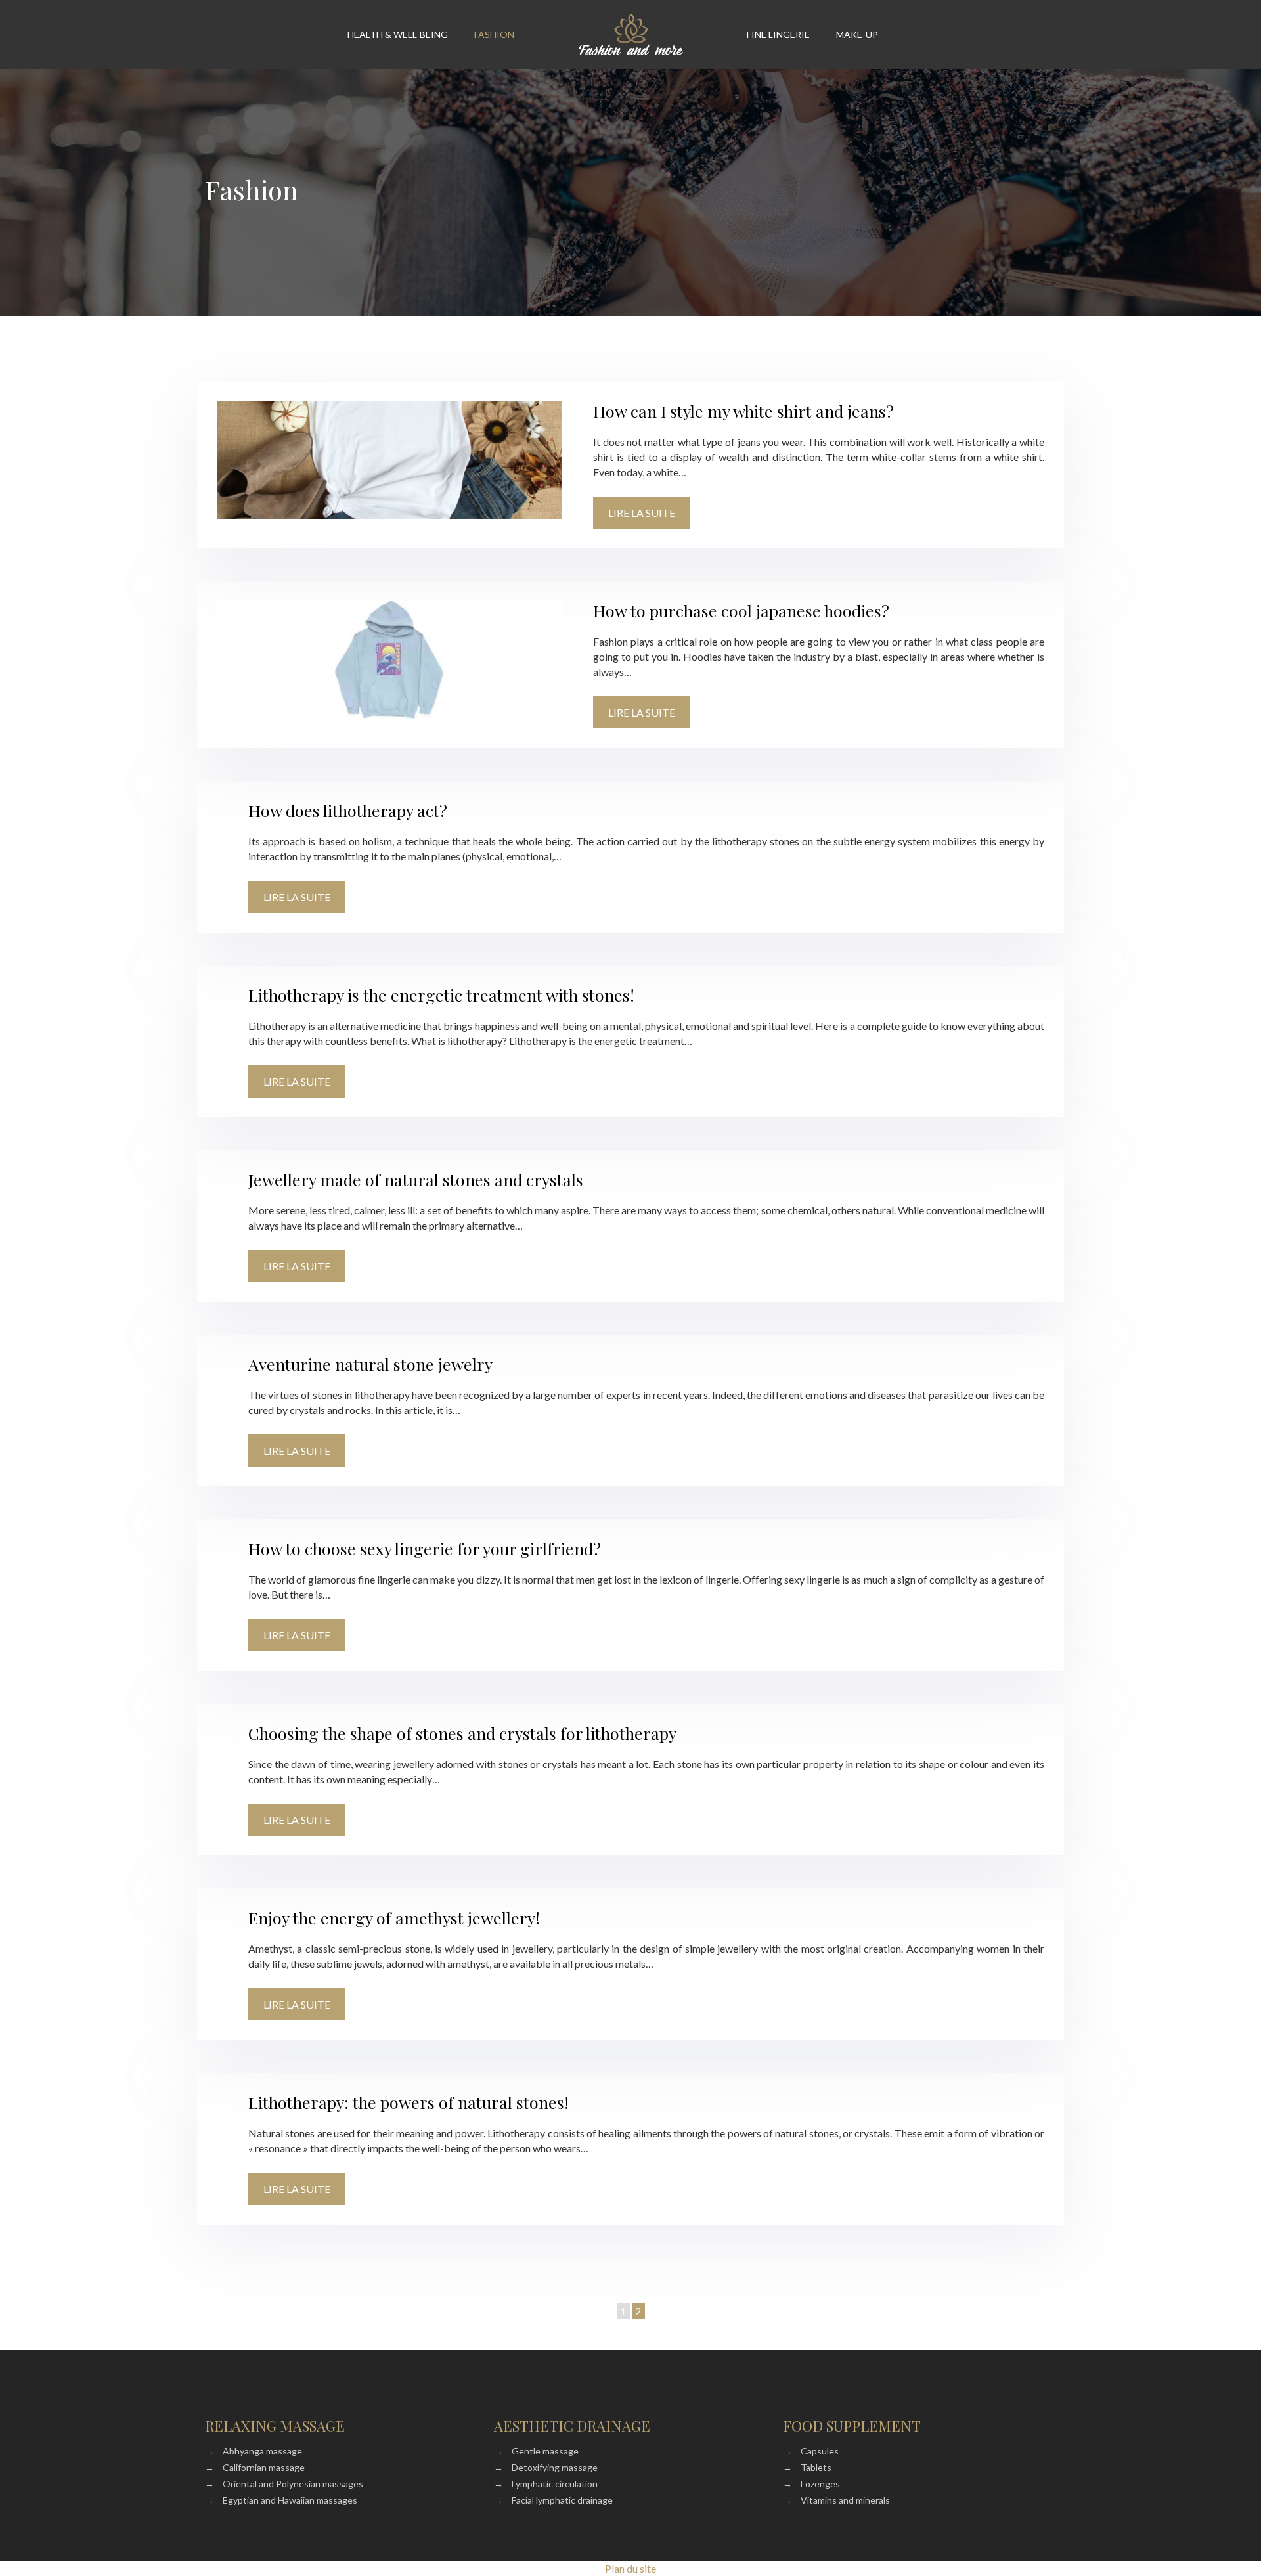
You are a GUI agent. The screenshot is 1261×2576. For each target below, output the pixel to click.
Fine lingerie (778, 34)
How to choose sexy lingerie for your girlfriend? (425, 1548)
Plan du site (630, 2568)
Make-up (857, 34)
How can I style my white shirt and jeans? (743, 411)
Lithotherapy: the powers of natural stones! (409, 2102)
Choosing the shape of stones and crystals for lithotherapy (462, 1733)
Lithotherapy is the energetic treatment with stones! (441, 995)
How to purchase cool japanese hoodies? (741, 611)
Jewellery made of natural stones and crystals (416, 1179)
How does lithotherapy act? (348, 810)
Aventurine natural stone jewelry (370, 1364)
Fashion (494, 34)
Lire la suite (642, 513)
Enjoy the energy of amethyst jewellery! (394, 1918)
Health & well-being (398, 34)
